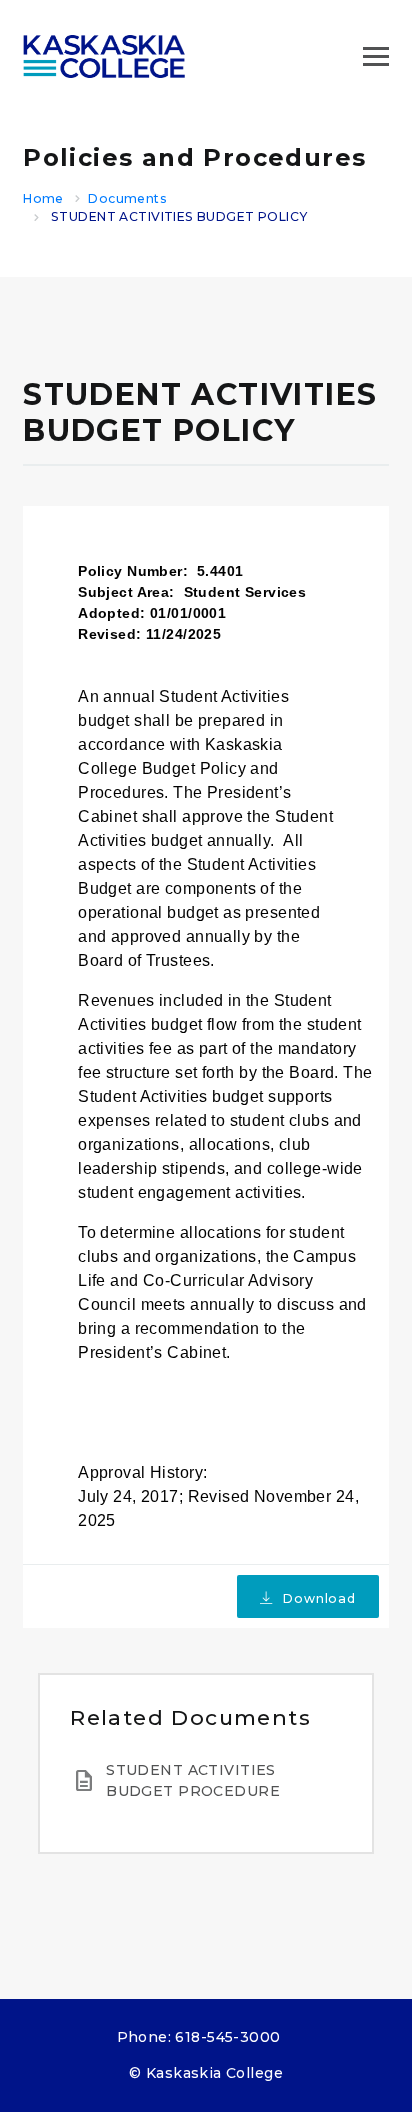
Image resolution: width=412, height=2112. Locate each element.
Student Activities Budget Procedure (193, 1780)
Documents (127, 198)
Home (43, 198)
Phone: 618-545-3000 (199, 2037)
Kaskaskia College (214, 2073)
